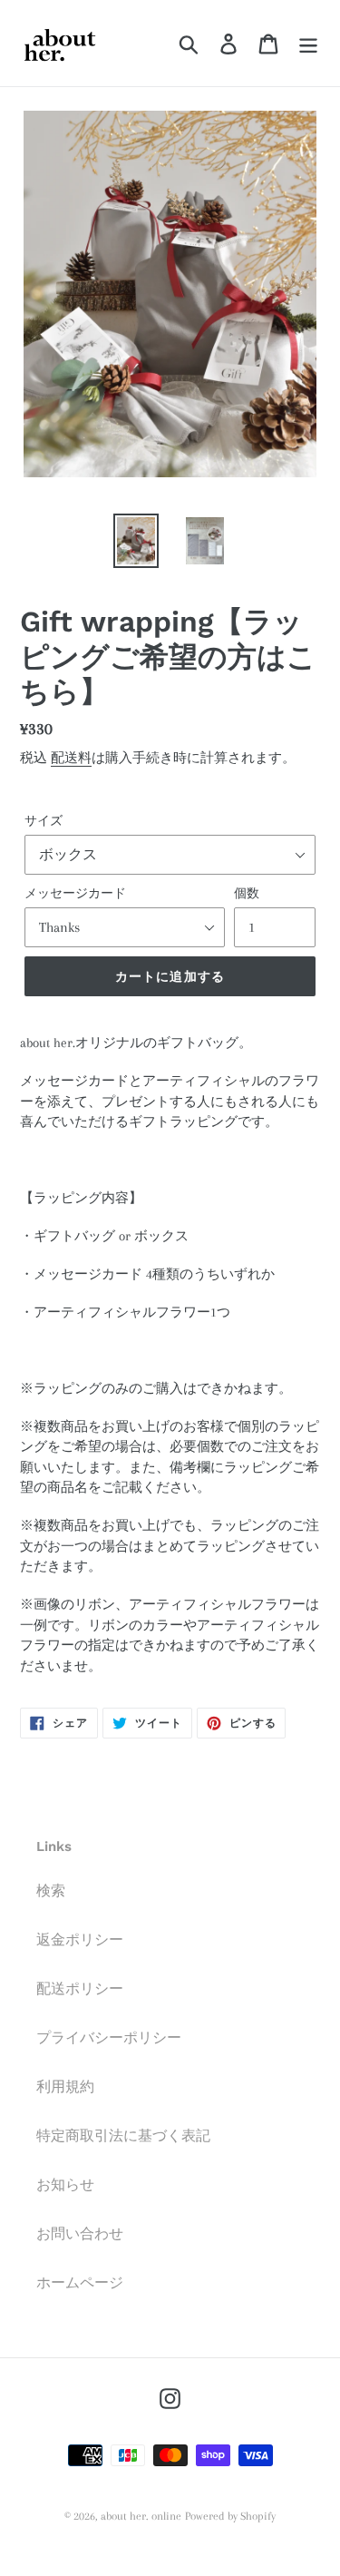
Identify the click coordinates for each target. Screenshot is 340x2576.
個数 (247, 893)
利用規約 (65, 2087)
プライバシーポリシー (109, 2038)
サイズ (44, 821)
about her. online (141, 2516)
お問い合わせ (80, 2234)
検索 (51, 1891)
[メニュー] (308, 43)
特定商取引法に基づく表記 (123, 2136)
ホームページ (80, 2283)
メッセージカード (75, 893)
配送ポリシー (80, 1989)
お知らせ (65, 2185)
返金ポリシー (80, 1940)
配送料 (71, 758)
